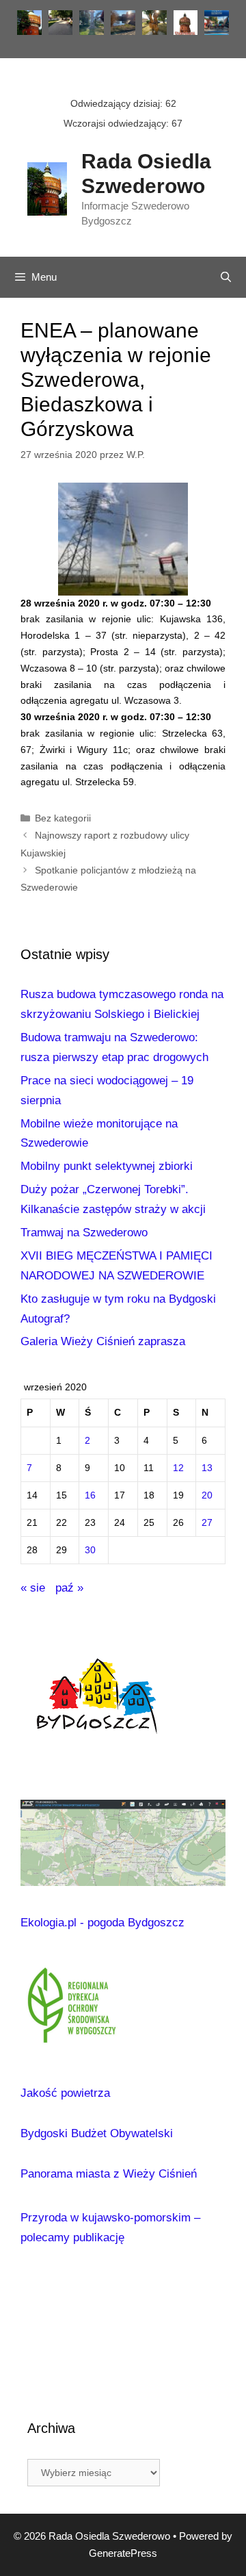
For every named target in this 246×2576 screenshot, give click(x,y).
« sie (33, 1588)
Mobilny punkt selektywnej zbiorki (107, 1166)
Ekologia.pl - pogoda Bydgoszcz (102, 1923)
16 (90, 1495)
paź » (69, 1588)
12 (178, 1468)
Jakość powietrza (65, 2093)
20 (207, 1495)
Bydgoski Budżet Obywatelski (97, 2133)
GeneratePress (123, 2553)
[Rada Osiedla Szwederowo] (47, 188)
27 (207, 1523)
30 (90, 1550)
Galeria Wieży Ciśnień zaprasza (103, 1341)
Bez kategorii (63, 818)
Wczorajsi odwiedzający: (118, 123)
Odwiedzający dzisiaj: (118, 103)
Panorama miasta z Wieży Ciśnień (109, 2174)
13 (207, 1468)
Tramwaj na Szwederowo (84, 1233)
